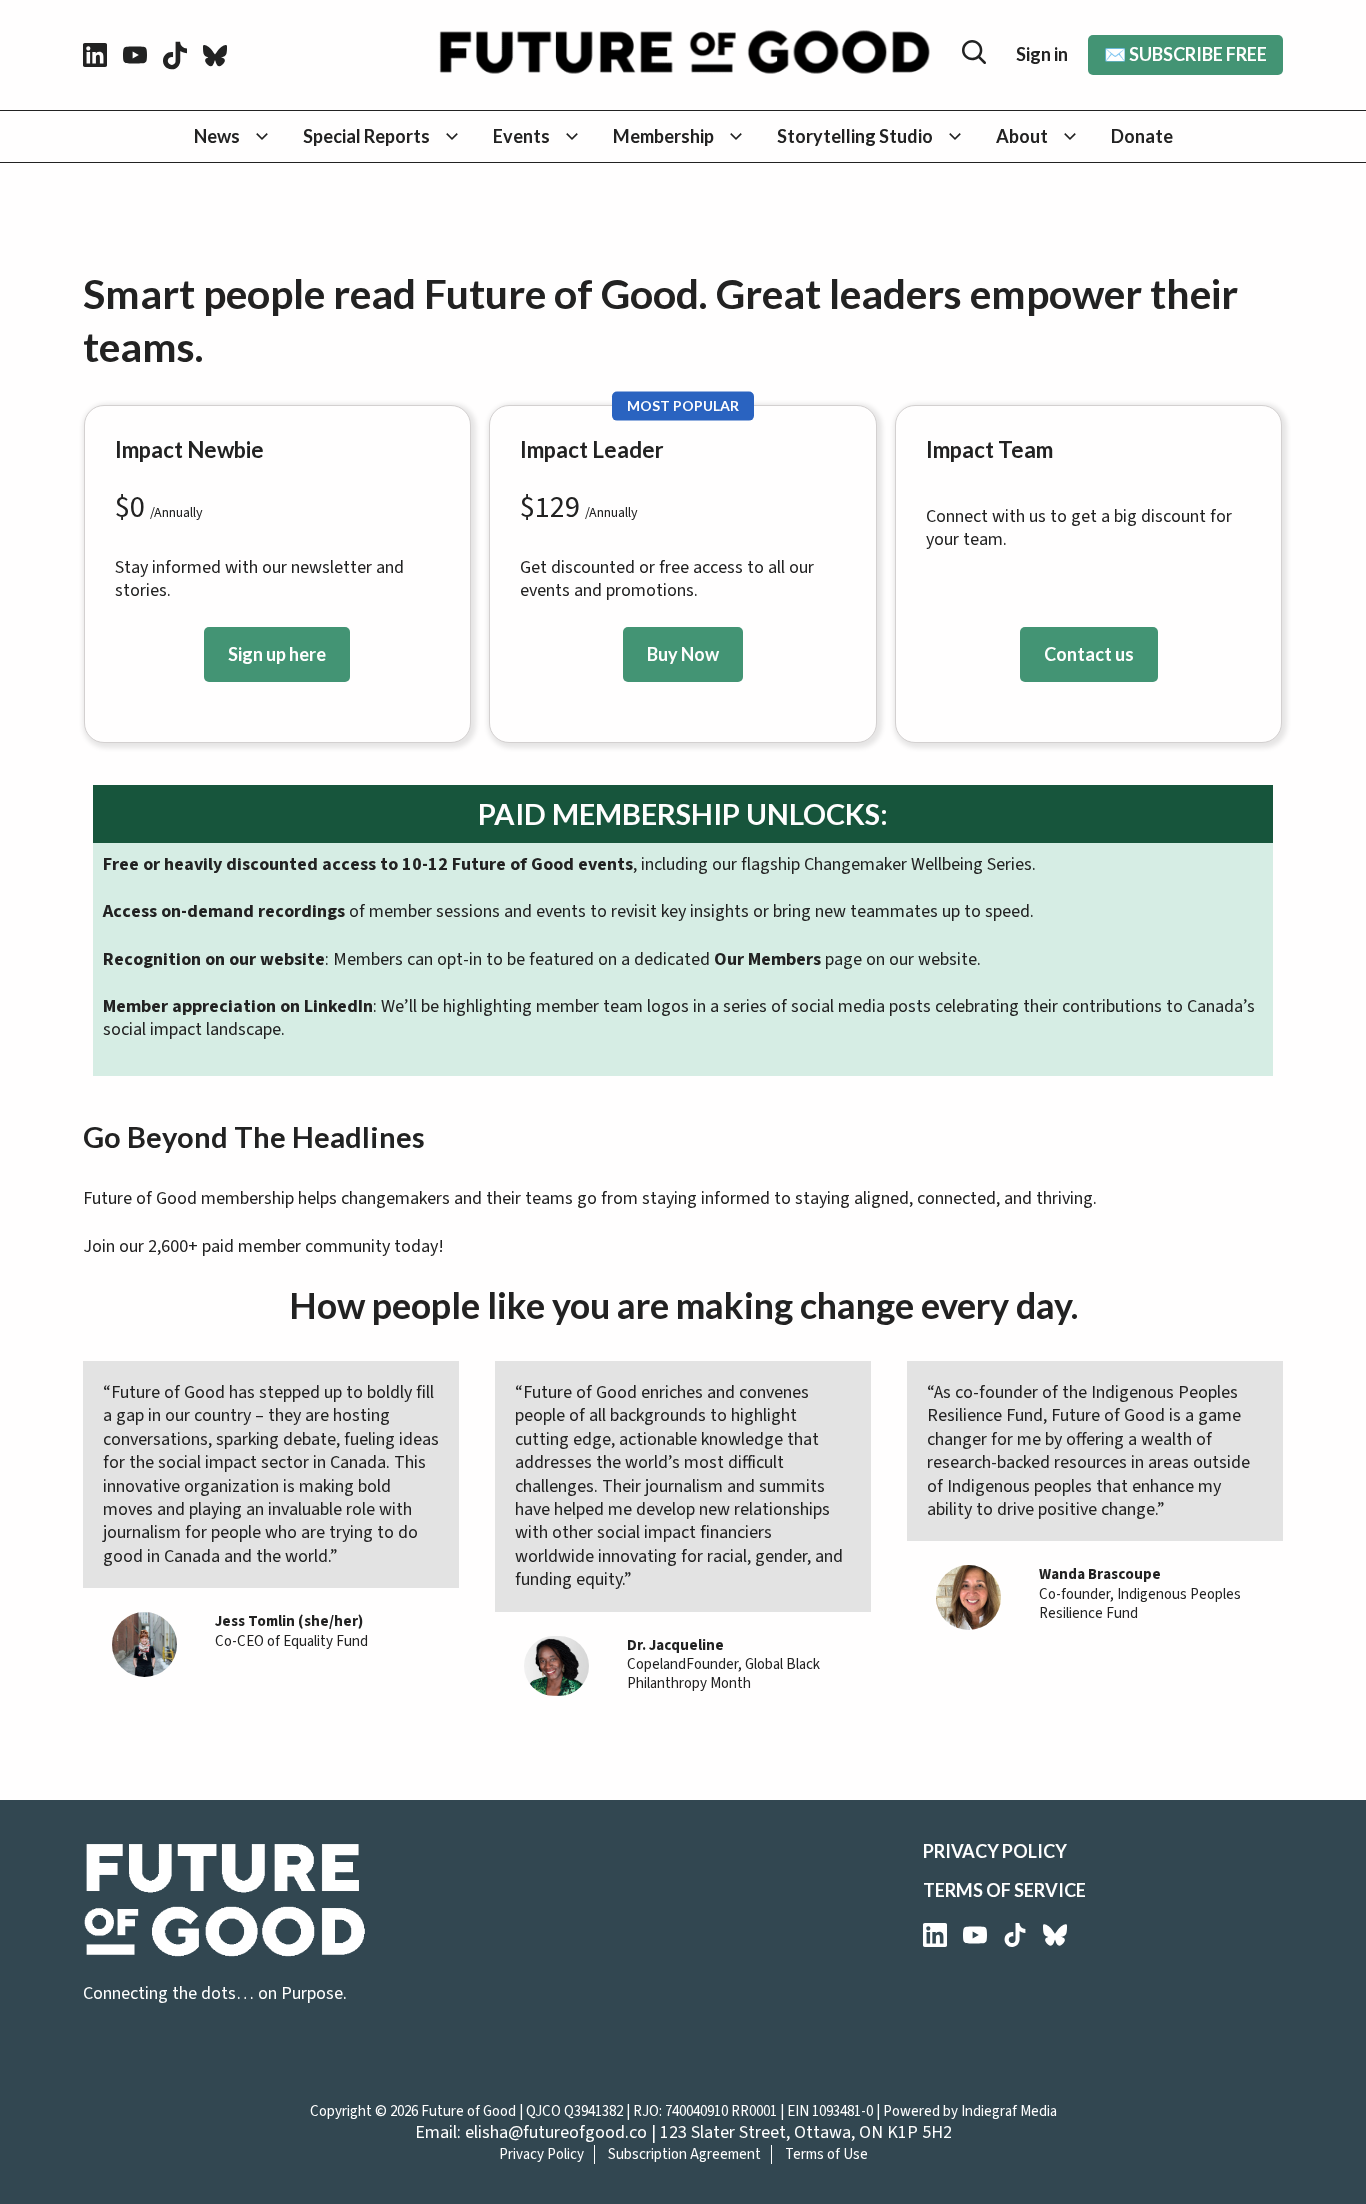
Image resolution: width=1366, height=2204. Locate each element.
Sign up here (277, 654)
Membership (663, 136)
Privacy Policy (995, 1851)
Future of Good (468, 2111)
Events (521, 136)
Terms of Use (826, 2154)
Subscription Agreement (684, 2154)
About (1022, 136)
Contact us (1089, 654)
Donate (1142, 136)
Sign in (1042, 54)
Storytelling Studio (855, 136)
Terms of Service (1004, 1890)
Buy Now (683, 654)
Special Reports (366, 136)
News (217, 136)
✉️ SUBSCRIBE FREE (1185, 54)
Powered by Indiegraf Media (970, 2111)
